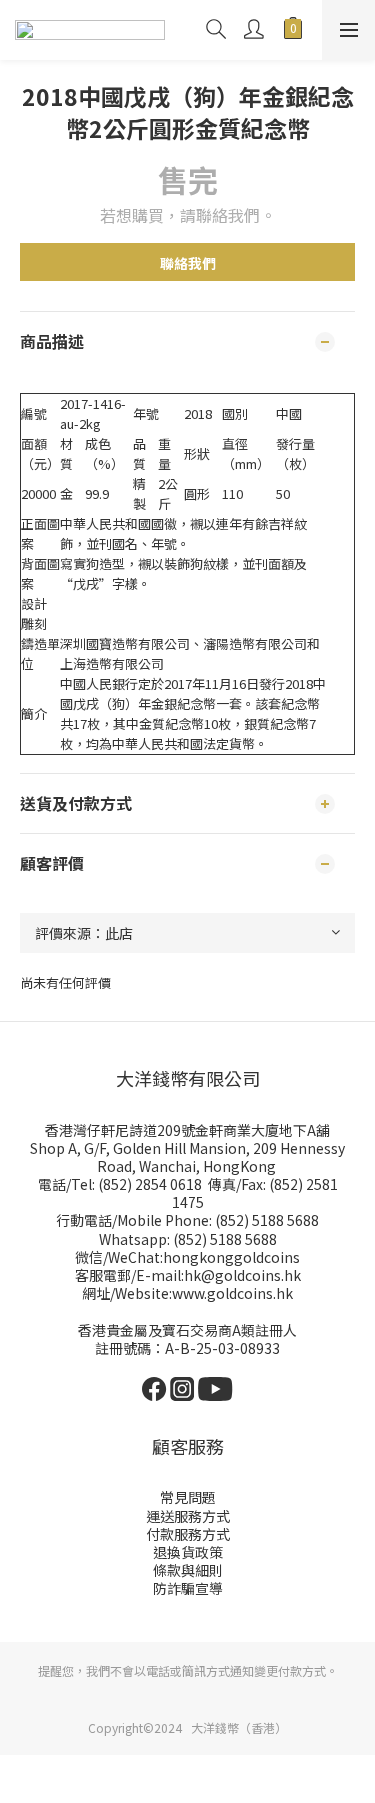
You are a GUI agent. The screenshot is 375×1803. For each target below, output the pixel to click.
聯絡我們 (188, 263)
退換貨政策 (188, 1552)
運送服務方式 (188, 1516)
